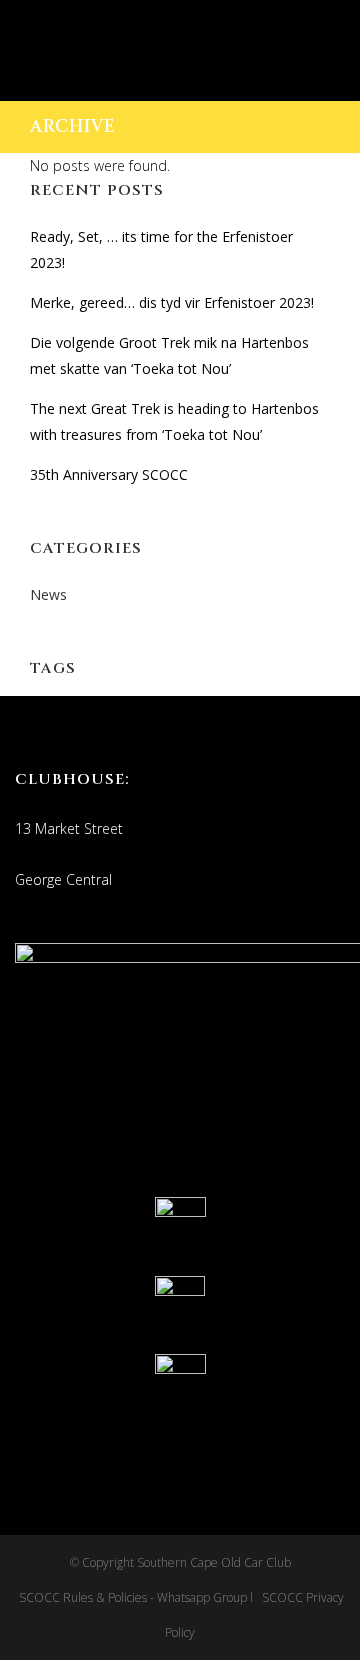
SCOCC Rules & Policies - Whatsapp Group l (139, 1597)
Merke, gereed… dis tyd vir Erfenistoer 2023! (172, 302)
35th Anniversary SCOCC (109, 474)
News (48, 594)
